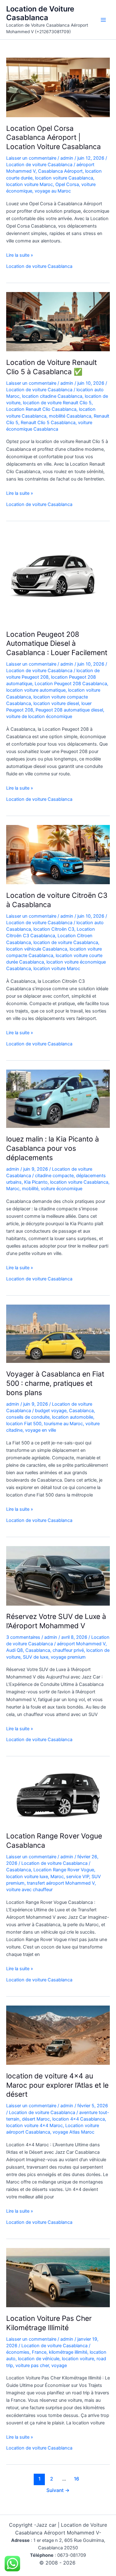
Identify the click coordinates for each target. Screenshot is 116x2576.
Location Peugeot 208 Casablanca (71, 684)
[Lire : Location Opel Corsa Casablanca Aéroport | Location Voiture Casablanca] (58, 87)
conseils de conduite (28, 1417)
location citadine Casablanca (52, 396)
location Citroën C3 (54, 929)
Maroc (13, 1189)
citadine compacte (54, 1176)
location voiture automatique (36, 690)
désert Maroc (36, 2119)
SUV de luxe (36, 1657)
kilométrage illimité (68, 2352)
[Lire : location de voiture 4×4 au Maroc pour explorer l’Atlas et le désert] (58, 2035)
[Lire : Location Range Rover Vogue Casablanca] (58, 1795)
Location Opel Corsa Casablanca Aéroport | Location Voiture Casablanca (54, 137)
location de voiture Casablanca (66, 942)
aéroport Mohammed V (81, 1644)
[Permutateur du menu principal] (103, 20)
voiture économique (62, 1189)
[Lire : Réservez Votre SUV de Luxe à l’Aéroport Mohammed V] (58, 1576)
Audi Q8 (15, 1650)
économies (18, 2352)
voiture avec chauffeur (29, 1890)
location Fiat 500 (24, 1424)
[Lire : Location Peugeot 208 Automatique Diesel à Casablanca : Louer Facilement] (53, 576)
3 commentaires (23, 1637)
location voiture (78, 2359)
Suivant (58, 2490)
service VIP (78, 1877)
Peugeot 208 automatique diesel (69, 710)
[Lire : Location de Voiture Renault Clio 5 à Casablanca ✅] (58, 321)
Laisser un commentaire (31, 158)
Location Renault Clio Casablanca (41, 409)
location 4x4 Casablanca (79, 2119)
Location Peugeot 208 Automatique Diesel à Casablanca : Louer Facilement (57, 643)
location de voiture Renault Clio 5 (57, 403)
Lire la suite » (20, 255)
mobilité (30, 1189)
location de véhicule (39, 2359)
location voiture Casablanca (64, 178)
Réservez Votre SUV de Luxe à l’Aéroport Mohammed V (56, 1621)
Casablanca (81, 1411)
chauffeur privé (68, 1650)
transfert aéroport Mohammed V (61, 1883)
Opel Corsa (67, 184)
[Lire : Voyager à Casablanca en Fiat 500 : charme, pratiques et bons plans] (58, 1333)
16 (77, 2479)
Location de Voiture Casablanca (40, 13)
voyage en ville (41, 1430)
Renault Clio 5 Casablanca (48, 423)
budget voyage (51, 1411)
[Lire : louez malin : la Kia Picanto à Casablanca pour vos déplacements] (58, 1098)
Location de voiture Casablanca (39, 165)
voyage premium (68, 1657)
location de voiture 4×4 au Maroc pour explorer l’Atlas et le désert (57, 2085)
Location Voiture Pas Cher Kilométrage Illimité (49, 2323)
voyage (59, 2365)
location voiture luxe (27, 1877)
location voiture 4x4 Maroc (34, 2126)
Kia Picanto (36, 1182)
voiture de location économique (39, 716)
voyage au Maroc (53, 191)
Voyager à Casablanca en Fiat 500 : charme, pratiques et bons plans (55, 1383)
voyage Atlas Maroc (73, 2132)
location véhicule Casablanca (37, 949)
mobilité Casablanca (70, 416)
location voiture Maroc (30, 184)
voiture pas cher (32, 2365)
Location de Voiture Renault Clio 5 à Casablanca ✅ (52, 367)
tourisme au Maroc (63, 1424)
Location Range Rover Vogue (64, 1870)
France (39, 2352)
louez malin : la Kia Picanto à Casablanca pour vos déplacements (53, 1148)
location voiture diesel (56, 703)
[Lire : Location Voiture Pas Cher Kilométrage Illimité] (58, 2277)
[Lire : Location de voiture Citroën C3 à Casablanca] (58, 854)
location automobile (73, 1417)
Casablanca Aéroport (60, 171)
